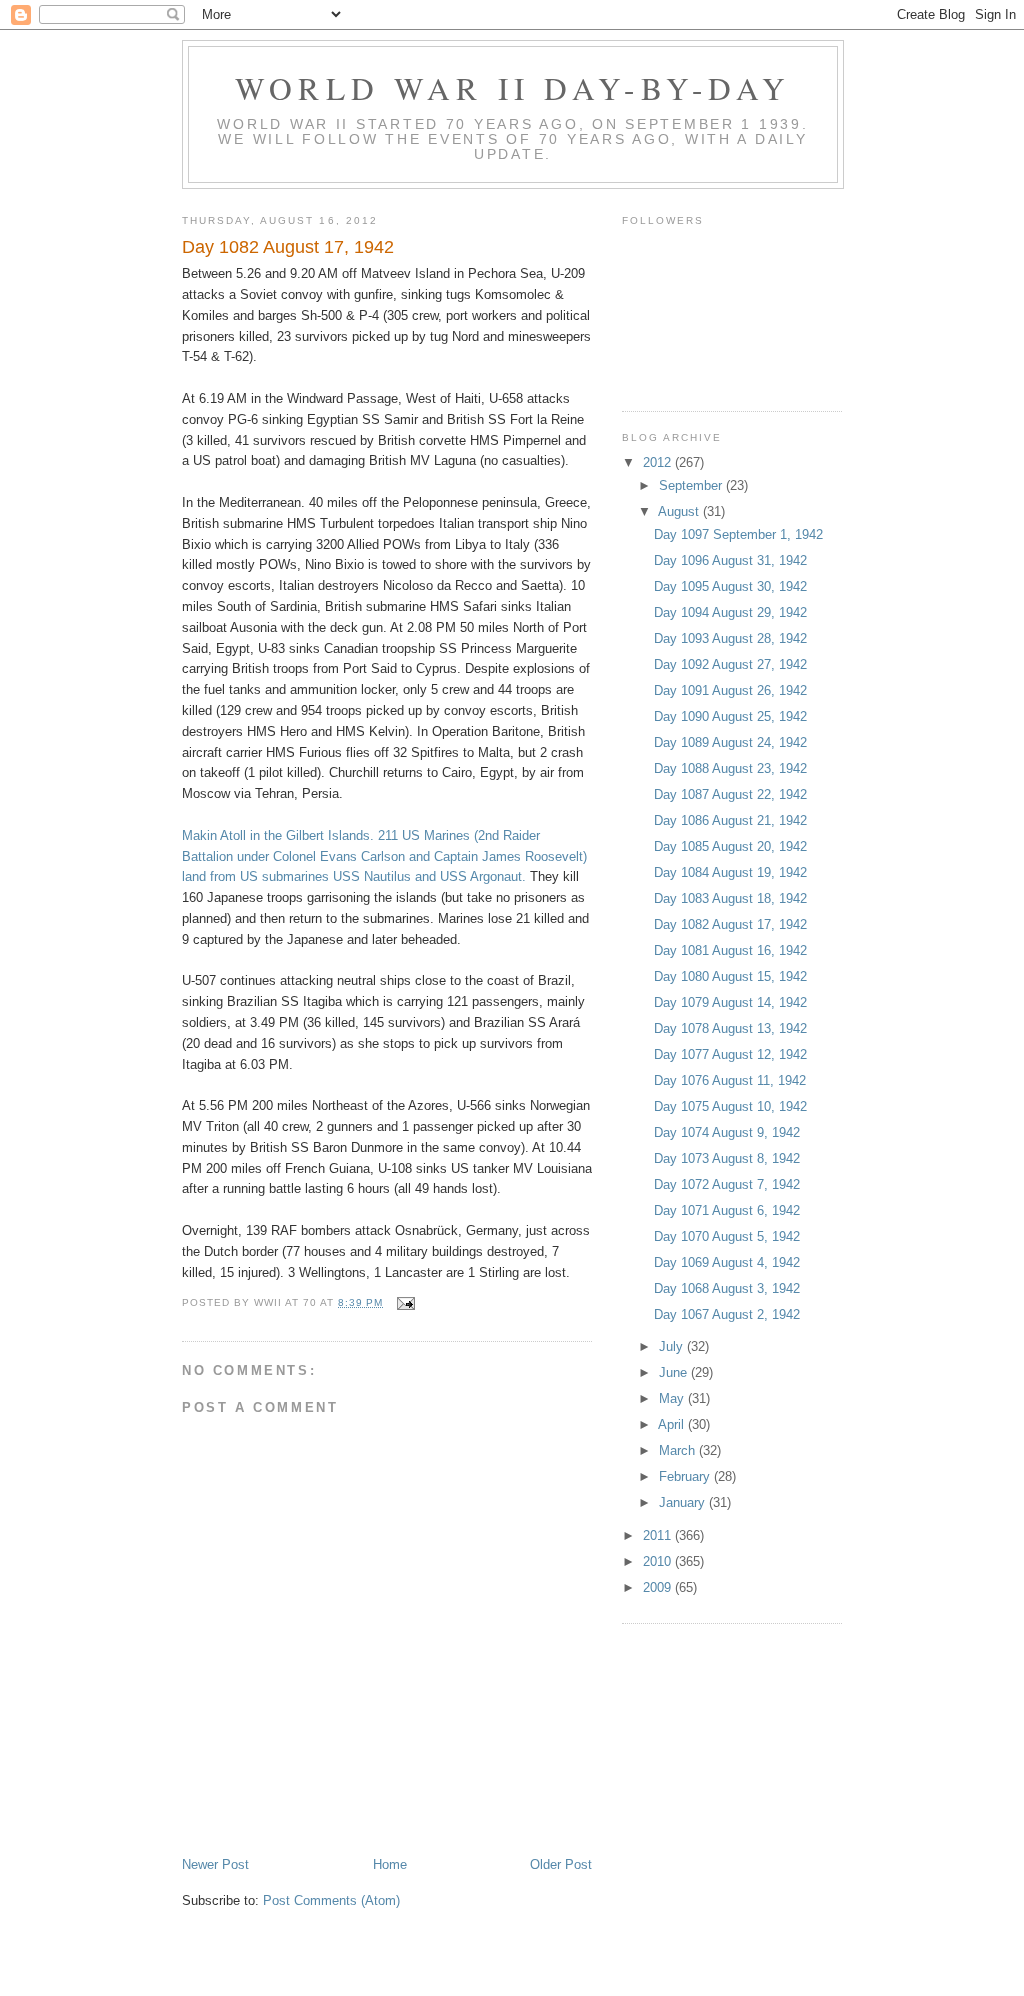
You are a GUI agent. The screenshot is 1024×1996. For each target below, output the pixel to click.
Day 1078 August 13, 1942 (730, 1028)
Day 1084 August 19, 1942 (730, 872)
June (675, 1372)
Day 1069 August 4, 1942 (727, 1262)
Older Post (561, 1864)
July (673, 1346)
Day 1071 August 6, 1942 (727, 1210)
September (692, 485)
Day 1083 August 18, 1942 (730, 898)
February (686, 1476)
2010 (659, 1561)
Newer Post (215, 1864)
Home (390, 1864)
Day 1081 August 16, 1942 (730, 950)
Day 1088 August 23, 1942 (730, 768)
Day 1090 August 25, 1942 (730, 716)
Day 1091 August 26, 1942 (730, 690)
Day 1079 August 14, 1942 (730, 1002)
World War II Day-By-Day (513, 88)
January (684, 1502)
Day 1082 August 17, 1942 (730, 924)
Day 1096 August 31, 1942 (730, 560)
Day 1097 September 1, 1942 (738, 534)
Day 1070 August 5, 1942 (727, 1236)
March (679, 1450)
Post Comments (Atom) (331, 1900)
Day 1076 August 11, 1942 (730, 1080)
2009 (659, 1587)
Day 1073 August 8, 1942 (727, 1158)
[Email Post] (404, 1302)
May (673, 1398)
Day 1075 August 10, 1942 (730, 1106)
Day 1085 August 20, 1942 (730, 846)
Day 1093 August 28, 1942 (730, 638)
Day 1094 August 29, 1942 (730, 612)
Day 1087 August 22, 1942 (730, 794)
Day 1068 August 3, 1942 (727, 1288)
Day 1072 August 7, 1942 (727, 1184)
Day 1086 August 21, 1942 (730, 820)
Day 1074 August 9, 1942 (727, 1132)
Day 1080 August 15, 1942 (730, 976)
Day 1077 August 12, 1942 (730, 1054)
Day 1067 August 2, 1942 (727, 1314)
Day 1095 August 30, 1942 (730, 586)
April (673, 1424)
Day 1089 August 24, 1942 (730, 742)
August (680, 511)
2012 (659, 462)
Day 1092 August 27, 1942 (730, 664)
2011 (659, 1535)
